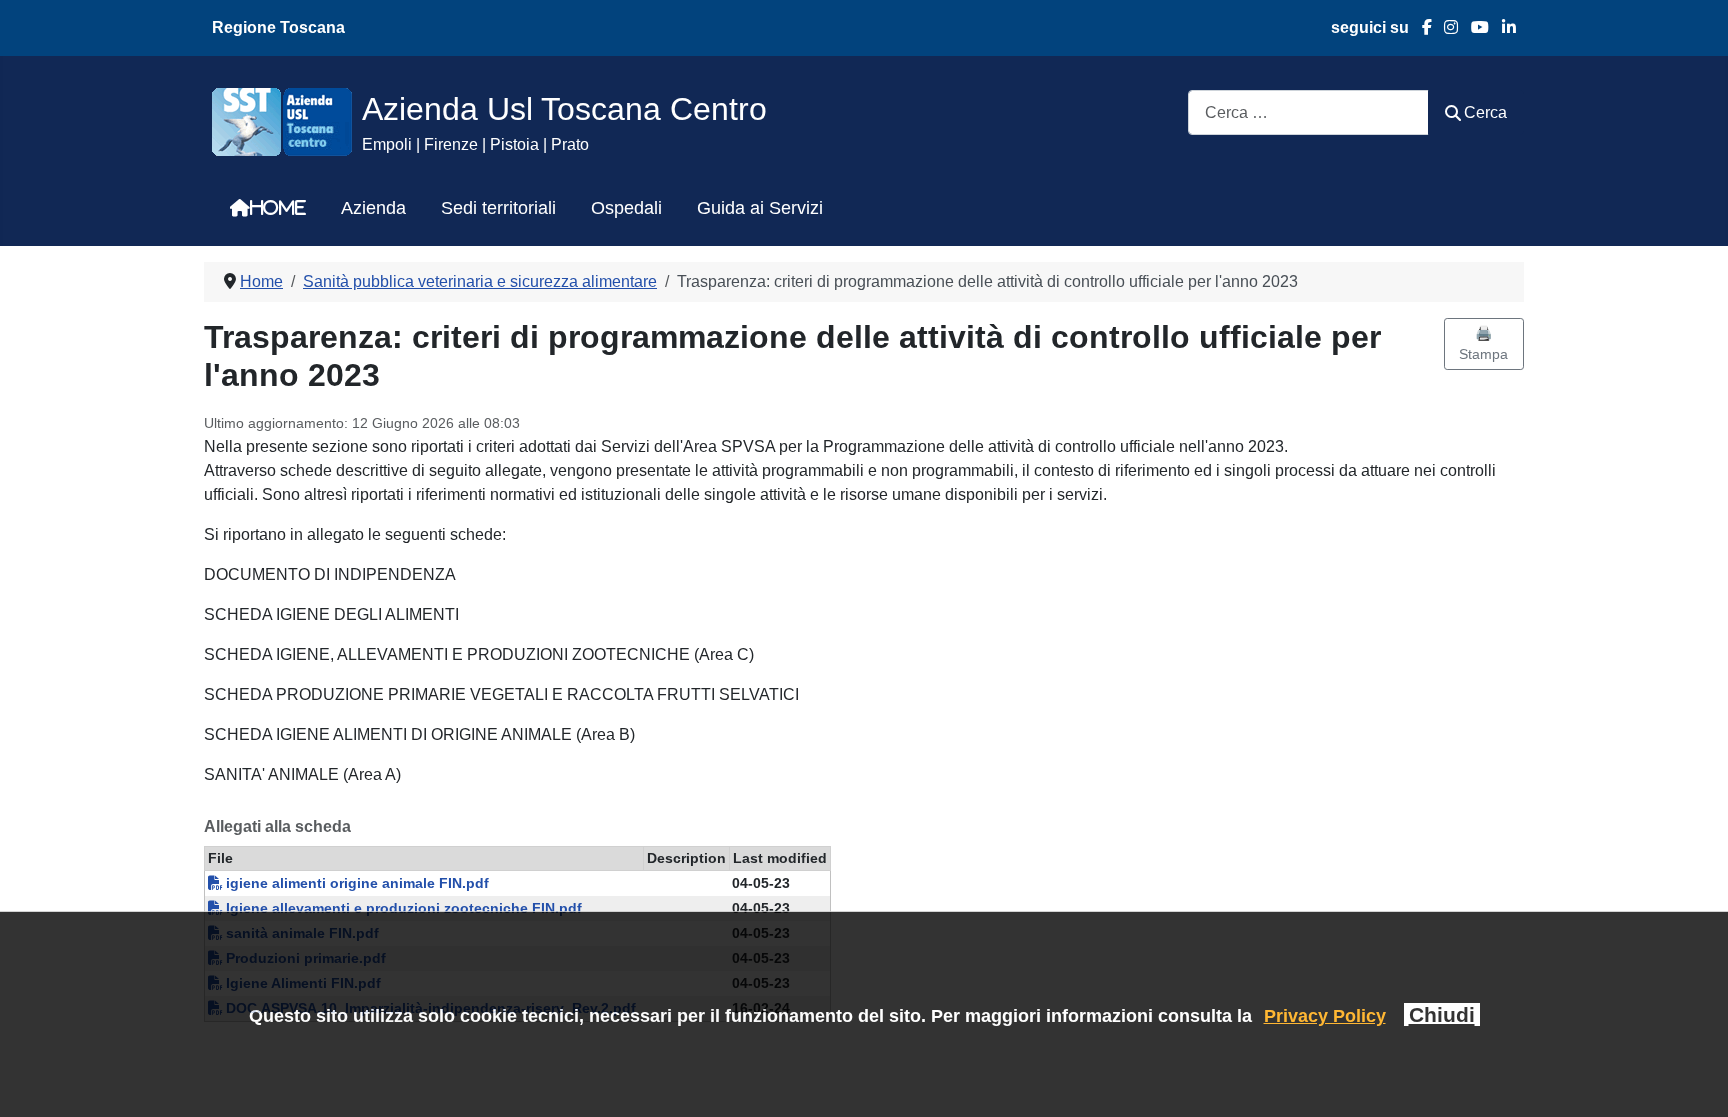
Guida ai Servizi (760, 208)
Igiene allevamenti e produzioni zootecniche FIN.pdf (402, 908)
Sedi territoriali (498, 208)
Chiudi (1442, 1014)
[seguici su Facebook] (1420, 27)
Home (278, 208)
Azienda (373, 208)
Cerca (1485, 112)
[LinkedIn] (1502, 27)
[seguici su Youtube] (1473, 27)
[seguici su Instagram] (1445, 27)
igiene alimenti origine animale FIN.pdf (355, 883)
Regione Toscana (278, 27)
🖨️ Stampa (1483, 343)
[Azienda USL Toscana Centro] (282, 120)
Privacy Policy (1325, 1015)
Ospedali (626, 208)
